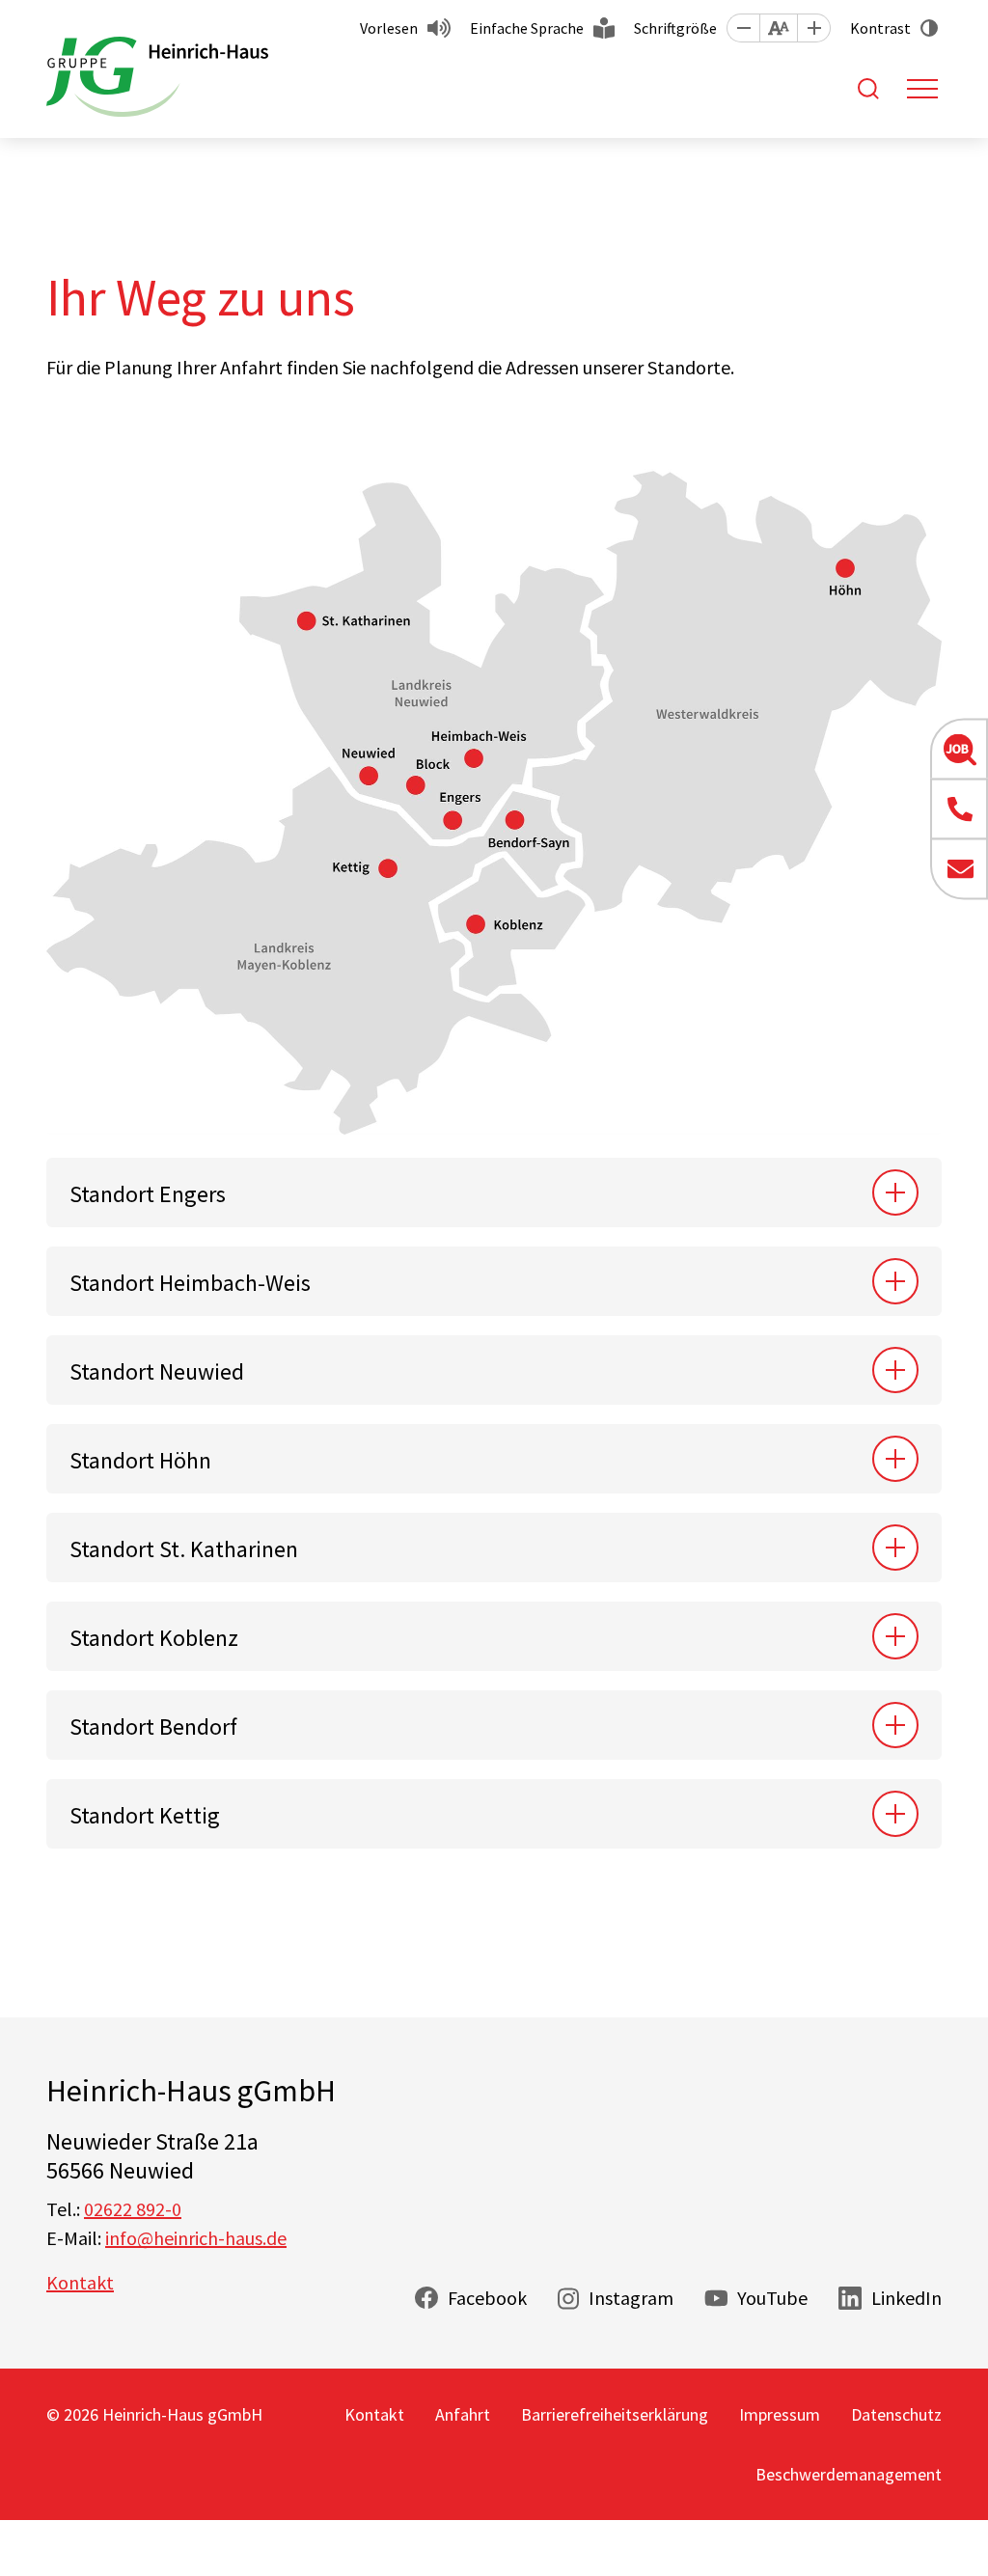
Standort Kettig (145, 1815)
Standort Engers (148, 1194)
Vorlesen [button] (389, 28)
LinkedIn (906, 2298)
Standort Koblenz (154, 1638)
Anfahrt (463, 2414)
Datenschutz (896, 2414)
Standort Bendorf (153, 1726)
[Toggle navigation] (922, 89)
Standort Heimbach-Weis (190, 1283)
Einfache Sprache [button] (527, 28)
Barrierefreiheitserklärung (615, 2414)
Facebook (487, 2298)
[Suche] (868, 89)
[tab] (494, 1192)
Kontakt (80, 2282)
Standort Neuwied (157, 1371)
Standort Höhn (140, 1460)
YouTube (772, 2298)
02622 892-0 (133, 2209)
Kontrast (880, 28)
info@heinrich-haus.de (196, 2238)
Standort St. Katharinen (184, 1549)
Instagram (631, 2298)
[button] (743, 28)
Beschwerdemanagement (849, 2474)
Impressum (780, 2414)
